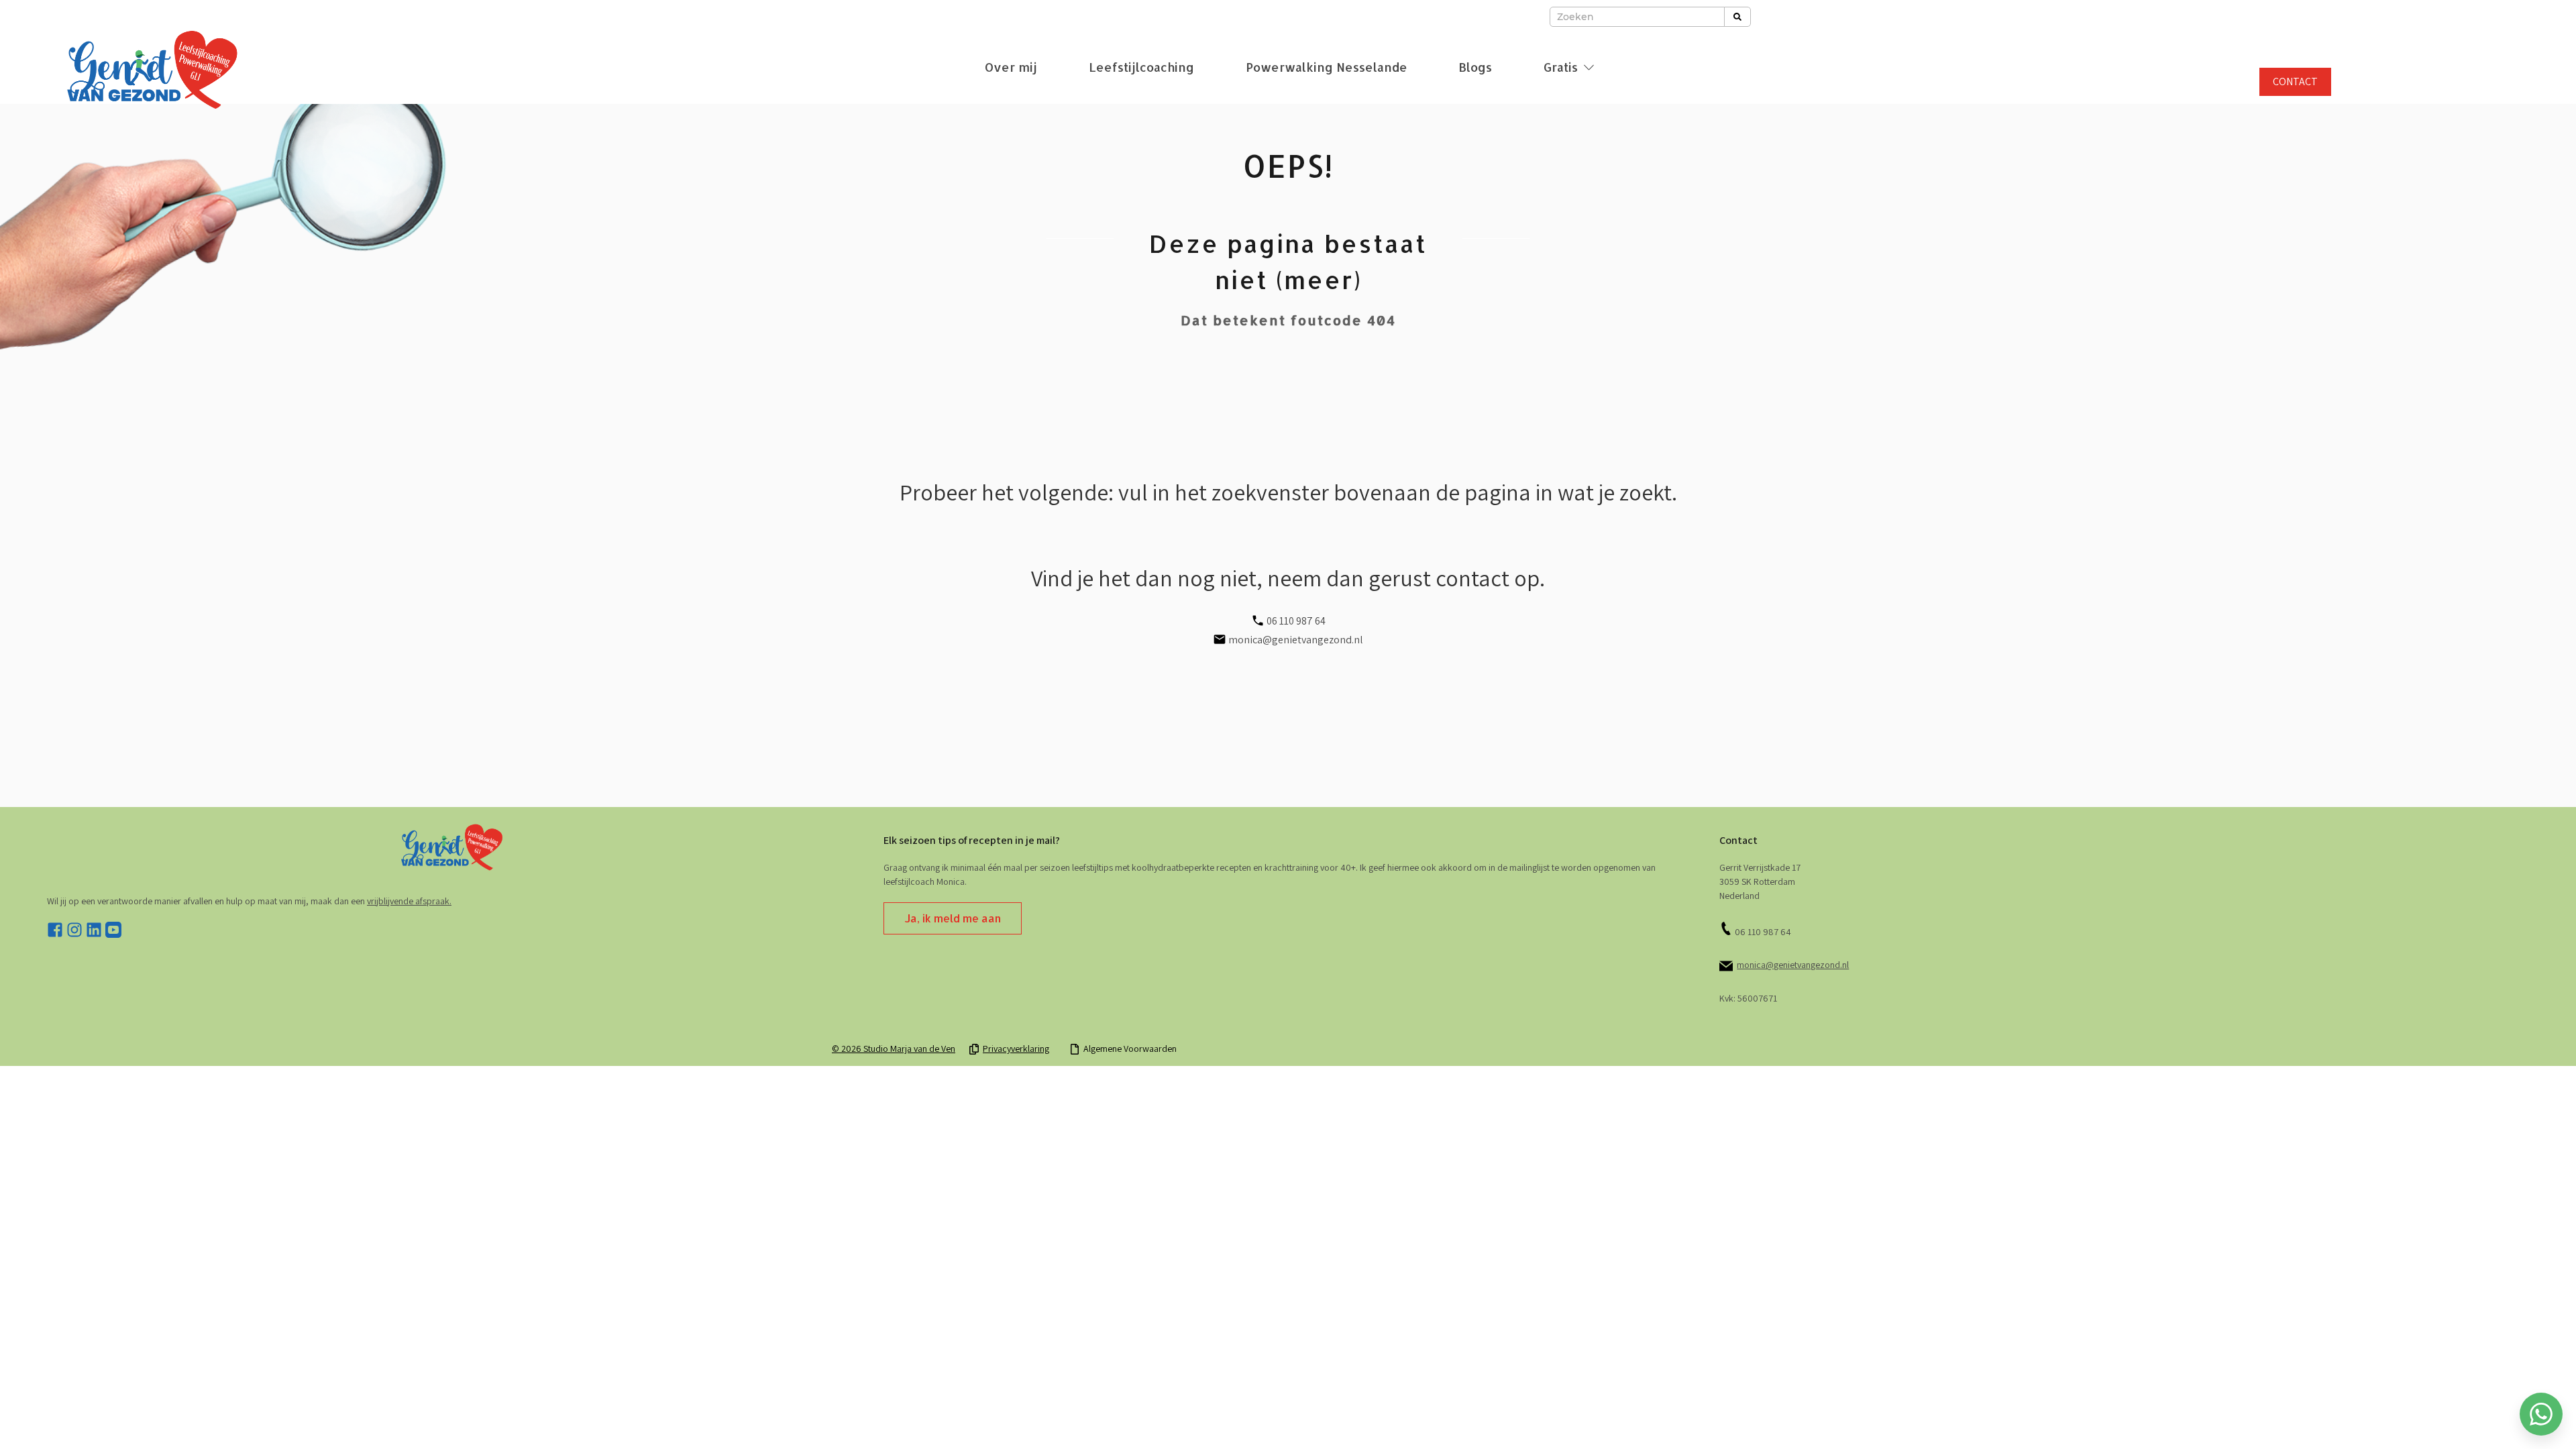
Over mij (1011, 67)
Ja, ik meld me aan (953, 918)
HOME (1288, 1381)
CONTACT (2295, 82)
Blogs (1475, 67)
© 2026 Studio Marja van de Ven (894, 1049)
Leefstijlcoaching (1141, 67)
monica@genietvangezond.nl (1793, 965)
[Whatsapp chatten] (2541, 1414)
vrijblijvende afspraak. (409, 901)
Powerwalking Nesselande (1327, 67)
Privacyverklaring (1016, 1049)
